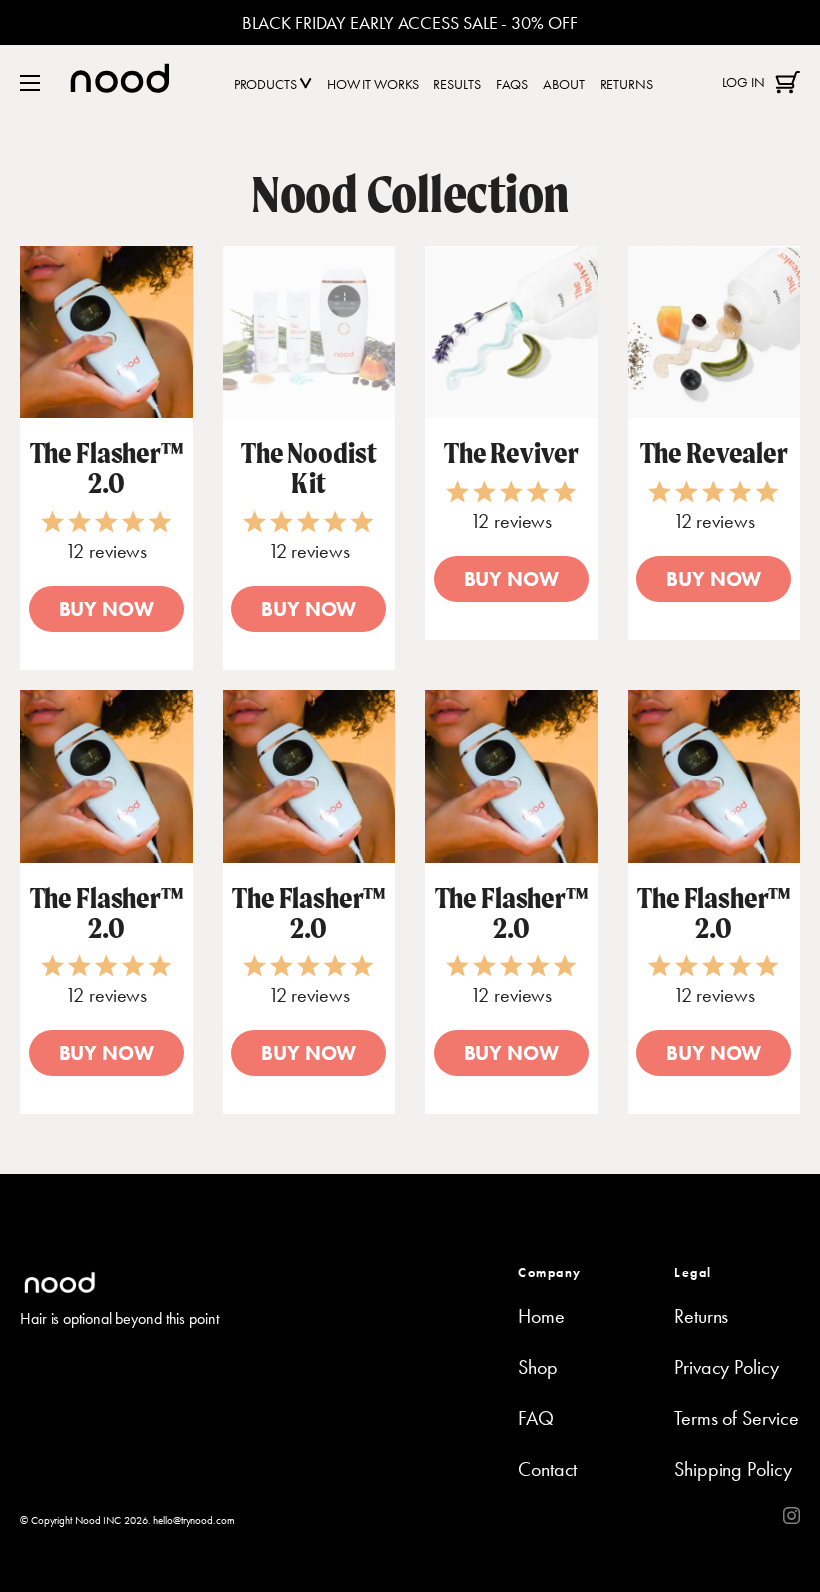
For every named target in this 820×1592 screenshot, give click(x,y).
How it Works (373, 84)
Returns (626, 84)
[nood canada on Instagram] (791, 1517)
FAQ (536, 1418)
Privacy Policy (726, 1367)
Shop (538, 1367)
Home (541, 1316)
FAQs (512, 84)
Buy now (106, 609)
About (564, 84)
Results (456, 84)
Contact (547, 1469)
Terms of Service (736, 1418)
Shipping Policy (733, 1469)
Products (267, 84)
